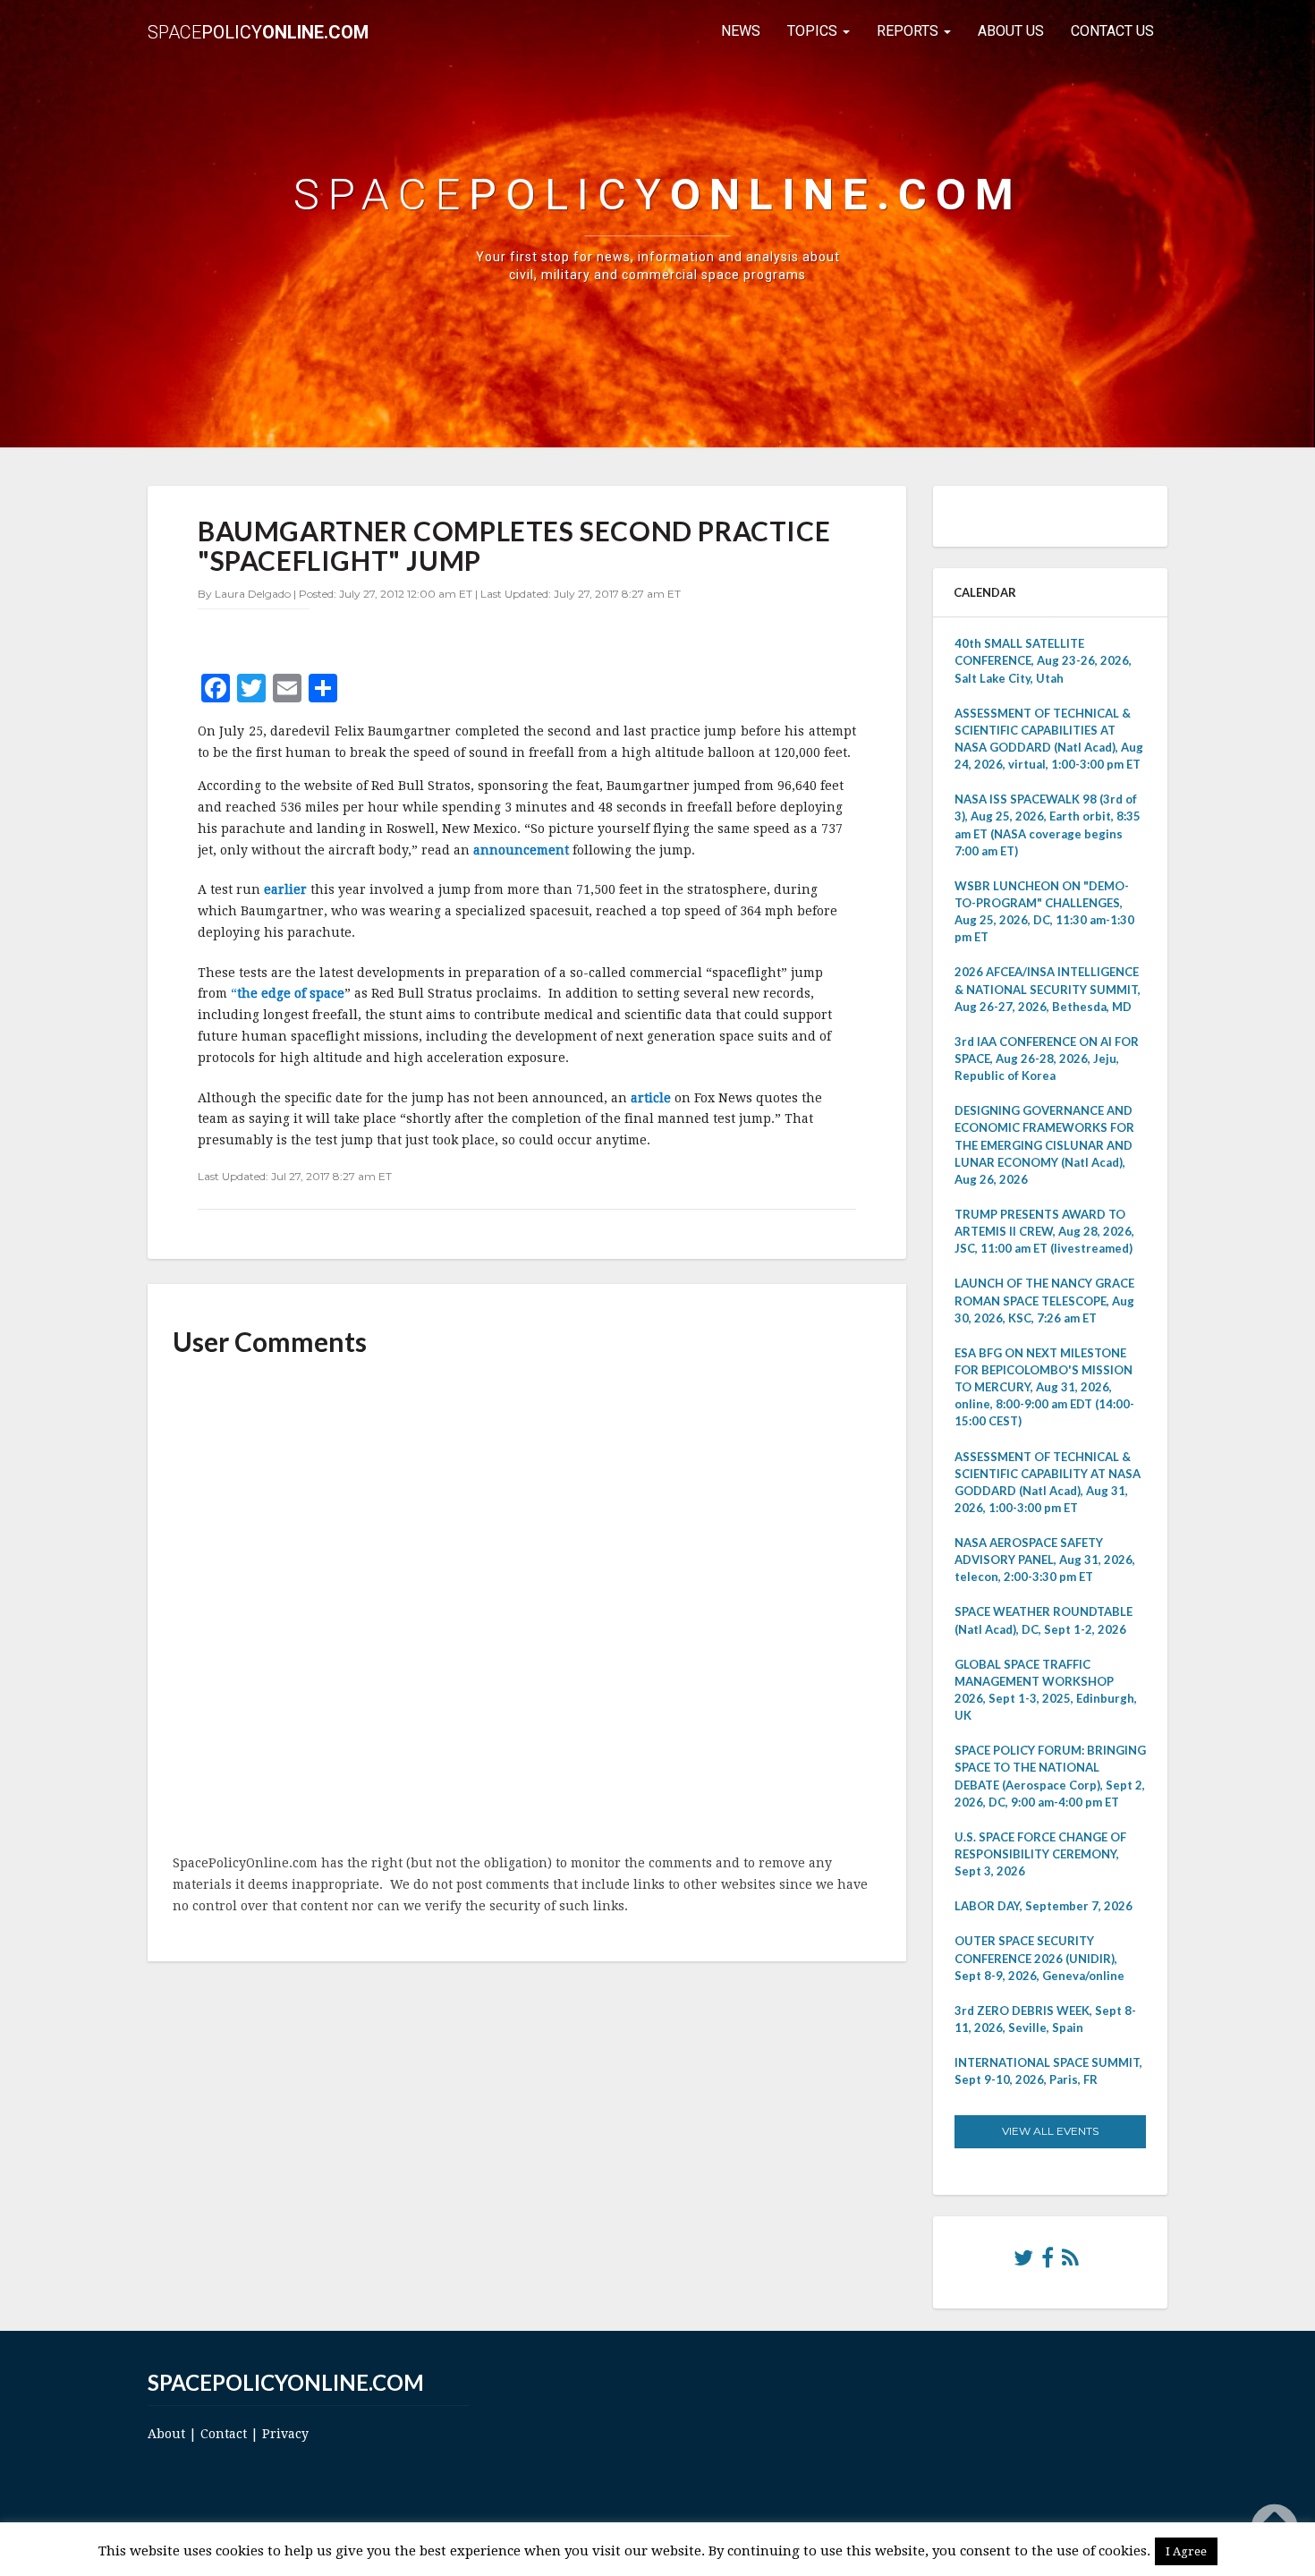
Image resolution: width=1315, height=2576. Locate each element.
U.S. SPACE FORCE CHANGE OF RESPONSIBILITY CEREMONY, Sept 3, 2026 (1040, 1854)
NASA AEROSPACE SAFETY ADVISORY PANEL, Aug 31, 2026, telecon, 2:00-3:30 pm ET (1045, 1560)
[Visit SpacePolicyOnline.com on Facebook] (1048, 2262)
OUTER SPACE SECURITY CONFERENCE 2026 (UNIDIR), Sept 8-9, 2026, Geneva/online (1039, 1958)
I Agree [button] (1186, 2551)
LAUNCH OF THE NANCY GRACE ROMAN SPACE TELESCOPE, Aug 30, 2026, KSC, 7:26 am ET (1044, 1300)
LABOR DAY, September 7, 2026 (1044, 1906)
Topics (814, 31)
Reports (909, 31)
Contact (224, 2434)
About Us (1011, 31)
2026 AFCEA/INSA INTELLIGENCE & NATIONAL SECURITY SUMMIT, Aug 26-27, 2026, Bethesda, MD (1048, 989)
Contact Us (1112, 31)
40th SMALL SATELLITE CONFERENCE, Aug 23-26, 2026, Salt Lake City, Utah (1043, 660)
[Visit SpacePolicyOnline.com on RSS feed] (1070, 2262)
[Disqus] (527, 1607)
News (741, 31)
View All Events (1050, 2131)
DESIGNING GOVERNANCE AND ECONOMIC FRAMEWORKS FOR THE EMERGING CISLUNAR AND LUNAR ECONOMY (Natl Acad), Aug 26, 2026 (1044, 1145)
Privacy (285, 2434)
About (166, 2434)
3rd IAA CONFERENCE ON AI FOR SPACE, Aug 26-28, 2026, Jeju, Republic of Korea (1047, 1058)
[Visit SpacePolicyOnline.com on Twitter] (1023, 2262)
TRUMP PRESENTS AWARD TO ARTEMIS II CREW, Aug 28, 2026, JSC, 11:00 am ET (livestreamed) (1044, 1231)
